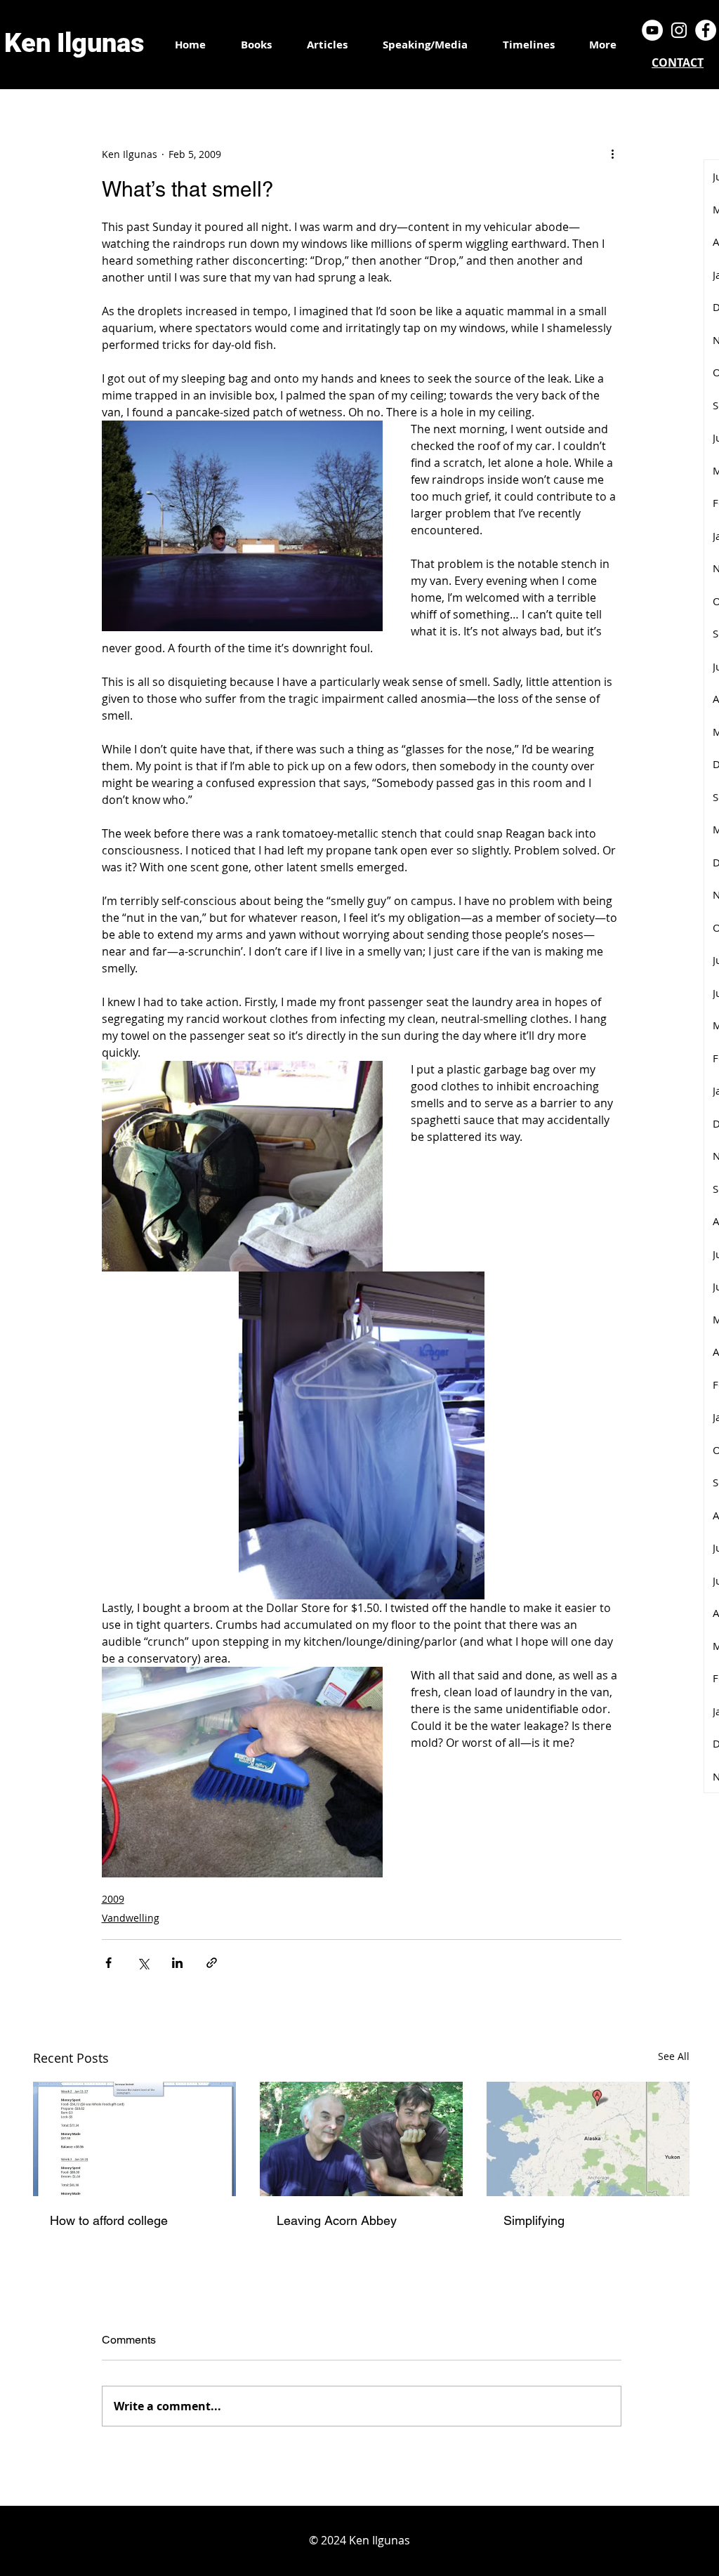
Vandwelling (131, 1918)
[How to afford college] (134, 2139)
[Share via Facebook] (108, 1963)
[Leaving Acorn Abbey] (361, 2139)
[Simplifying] (588, 2139)
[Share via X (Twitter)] (143, 1963)
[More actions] (613, 154)
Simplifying (534, 2220)
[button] (528, 45)
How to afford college (109, 2220)
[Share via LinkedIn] (177, 1963)
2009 (113, 1899)
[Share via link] (212, 1963)
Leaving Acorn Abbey (337, 2220)
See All (674, 2056)
